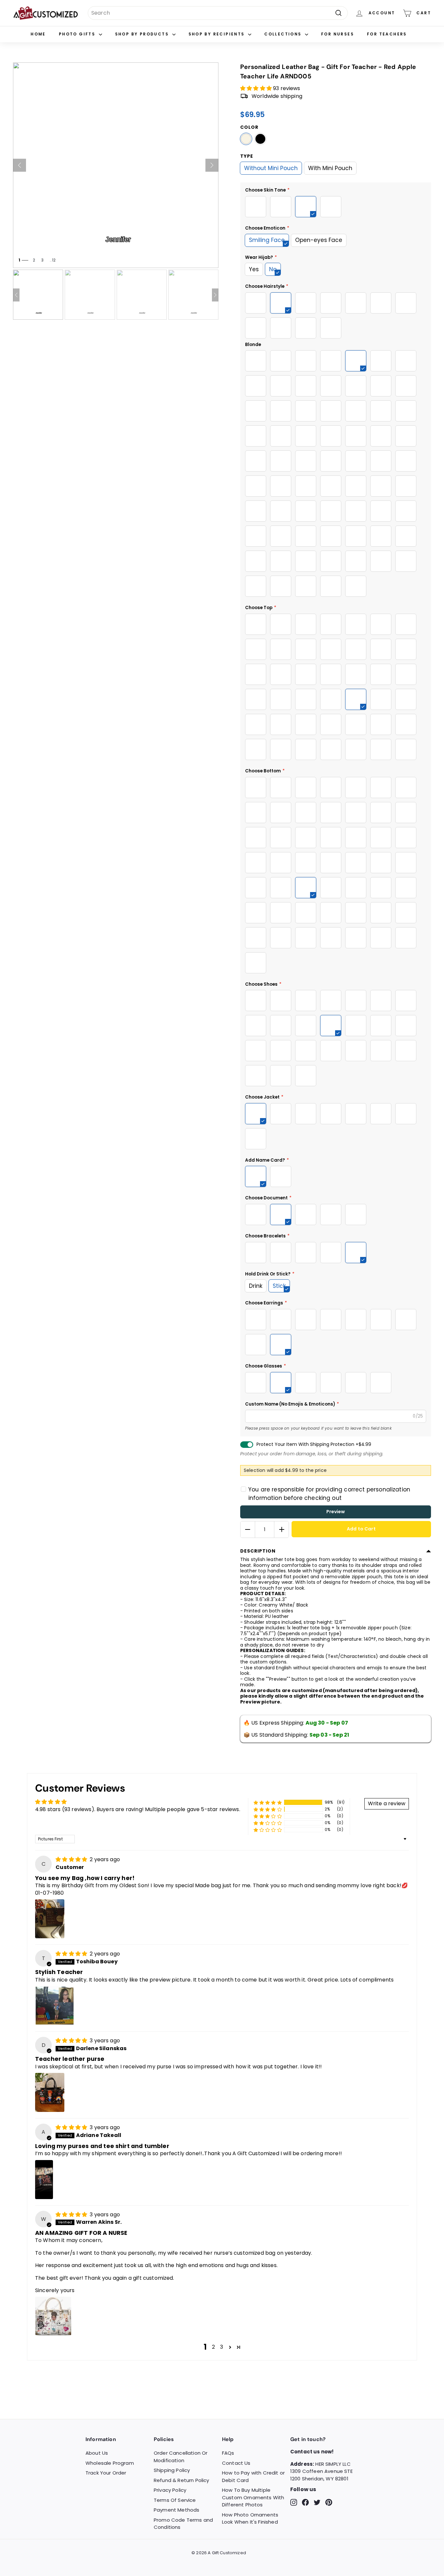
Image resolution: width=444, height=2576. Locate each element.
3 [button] (222, 2347)
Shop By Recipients (218, 34)
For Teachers (387, 34)
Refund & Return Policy (182, 2480)
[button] (257, 88)
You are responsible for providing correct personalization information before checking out (329, 1494)
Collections (284, 34)
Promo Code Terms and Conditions (183, 2524)
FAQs (228, 2453)
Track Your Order (106, 2473)
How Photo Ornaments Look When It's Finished (250, 2518)
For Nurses (338, 34)
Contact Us (236, 2463)
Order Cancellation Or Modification (181, 2457)
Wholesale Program (110, 2463)
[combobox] (218, 13)
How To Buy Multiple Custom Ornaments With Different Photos (253, 2497)
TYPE (247, 156)
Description (258, 1551)
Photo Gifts (78, 34)
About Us (97, 2453)
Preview (336, 1512)
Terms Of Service (175, 2500)
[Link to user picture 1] (50, 1919)
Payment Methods (176, 2510)
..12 (52, 260)
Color (249, 127)
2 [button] (213, 2347)
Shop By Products (143, 34)
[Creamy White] (246, 139)
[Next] (212, 165)
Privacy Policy (170, 2490)
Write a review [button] (387, 1803)
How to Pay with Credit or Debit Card (253, 2476)
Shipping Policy (172, 2470)
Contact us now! (312, 2452)
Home (38, 34)
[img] (72, 1859)
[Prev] (20, 165)
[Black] (260, 139)
